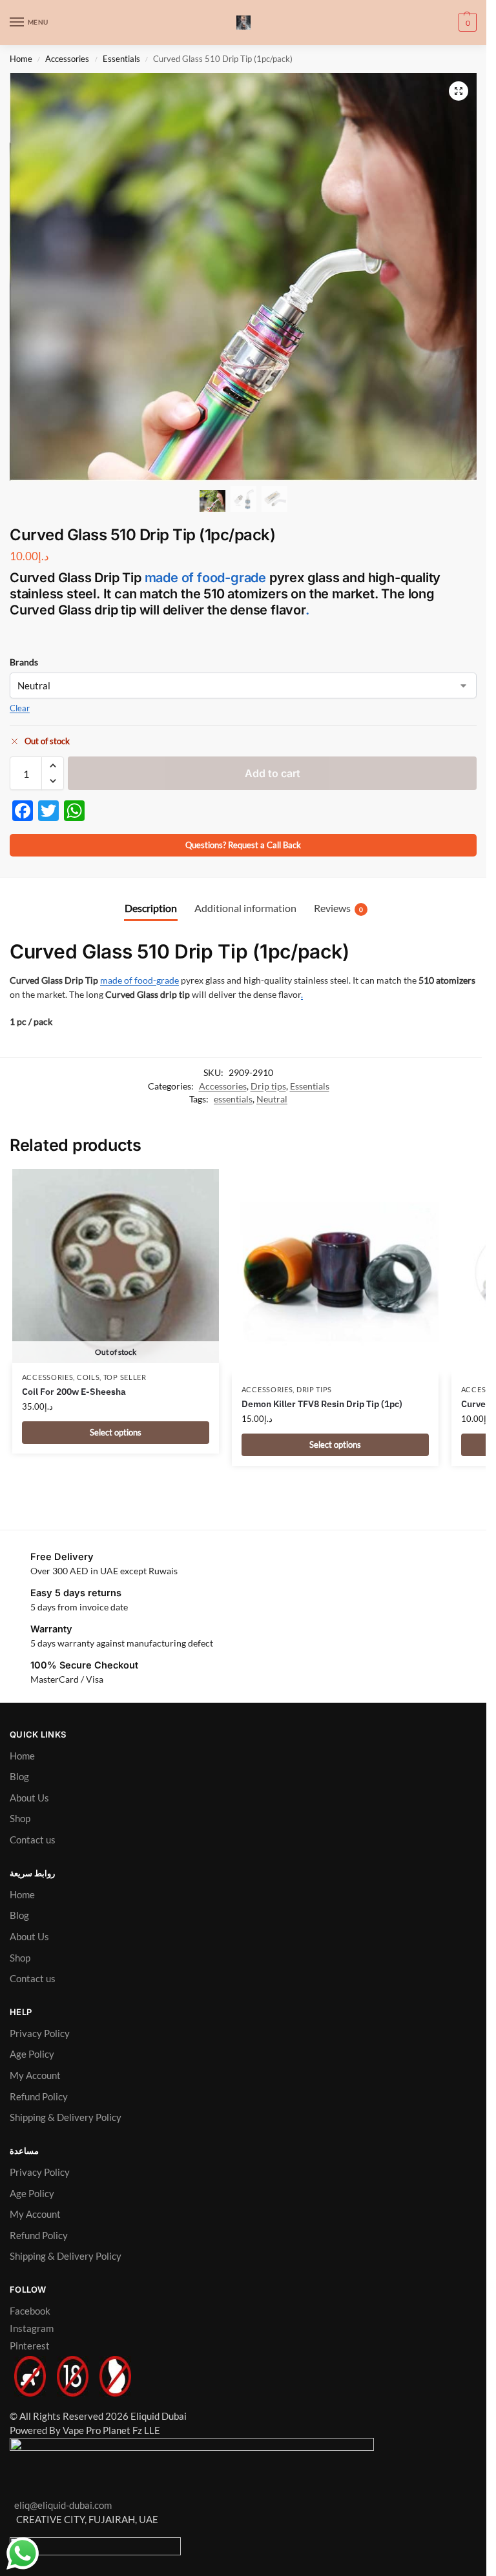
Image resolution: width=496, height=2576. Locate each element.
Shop (20, 1819)
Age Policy (32, 2054)
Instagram (32, 2328)
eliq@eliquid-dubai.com (61, 2505)
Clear (20, 708)
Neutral (272, 1099)
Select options (116, 1432)
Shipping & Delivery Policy (66, 2117)
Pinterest (30, 2346)
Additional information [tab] (245, 908)
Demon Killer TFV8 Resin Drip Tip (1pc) (322, 1404)
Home (21, 59)
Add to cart (273, 773)
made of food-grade (205, 578)
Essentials (121, 59)
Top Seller (125, 1377)
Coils (88, 1377)
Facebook (30, 2311)
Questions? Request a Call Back (243, 845)
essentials (233, 1099)
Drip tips (268, 1086)
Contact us (33, 1840)
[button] (466, 23)
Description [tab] (151, 908)
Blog (19, 1777)
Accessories (67, 59)
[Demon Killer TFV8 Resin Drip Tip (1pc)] (335, 1272)
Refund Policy (39, 2097)
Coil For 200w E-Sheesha (74, 1392)
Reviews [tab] (338, 908)
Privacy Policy (40, 2033)
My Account (35, 2075)
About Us (29, 1798)
